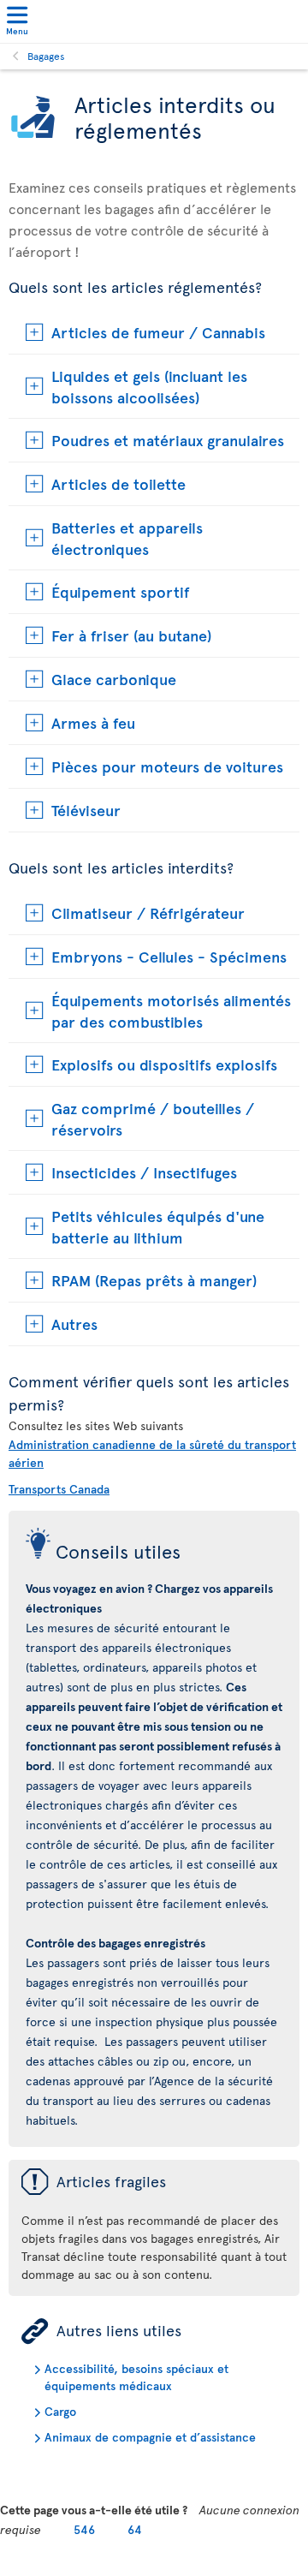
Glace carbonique (114, 679)
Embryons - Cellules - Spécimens (169, 956)
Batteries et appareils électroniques (127, 538)
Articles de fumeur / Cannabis (158, 332)
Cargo (60, 2411)
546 (84, 2529)
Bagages (46, 56)
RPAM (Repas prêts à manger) (154, 1280)
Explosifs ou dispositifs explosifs (164, 1064)
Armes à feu (93, 722)
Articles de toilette (118, 483)
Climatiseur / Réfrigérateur (148, 912)
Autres (74, 1324)
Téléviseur (86, 810)
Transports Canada (59, 1489)
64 (135, 2529)
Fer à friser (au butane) (131, 635)
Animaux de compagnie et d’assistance (150, 2437)
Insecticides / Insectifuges (144, 1172)
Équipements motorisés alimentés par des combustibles (171, 1011)
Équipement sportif (121, 591)
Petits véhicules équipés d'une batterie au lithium (158, 1226)
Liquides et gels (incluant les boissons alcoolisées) (149, 386)
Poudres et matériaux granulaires (168, 440)
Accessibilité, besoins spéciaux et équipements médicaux (136, 2377)
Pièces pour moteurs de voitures (167, 766)
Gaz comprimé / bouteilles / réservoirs (153, 1118)
